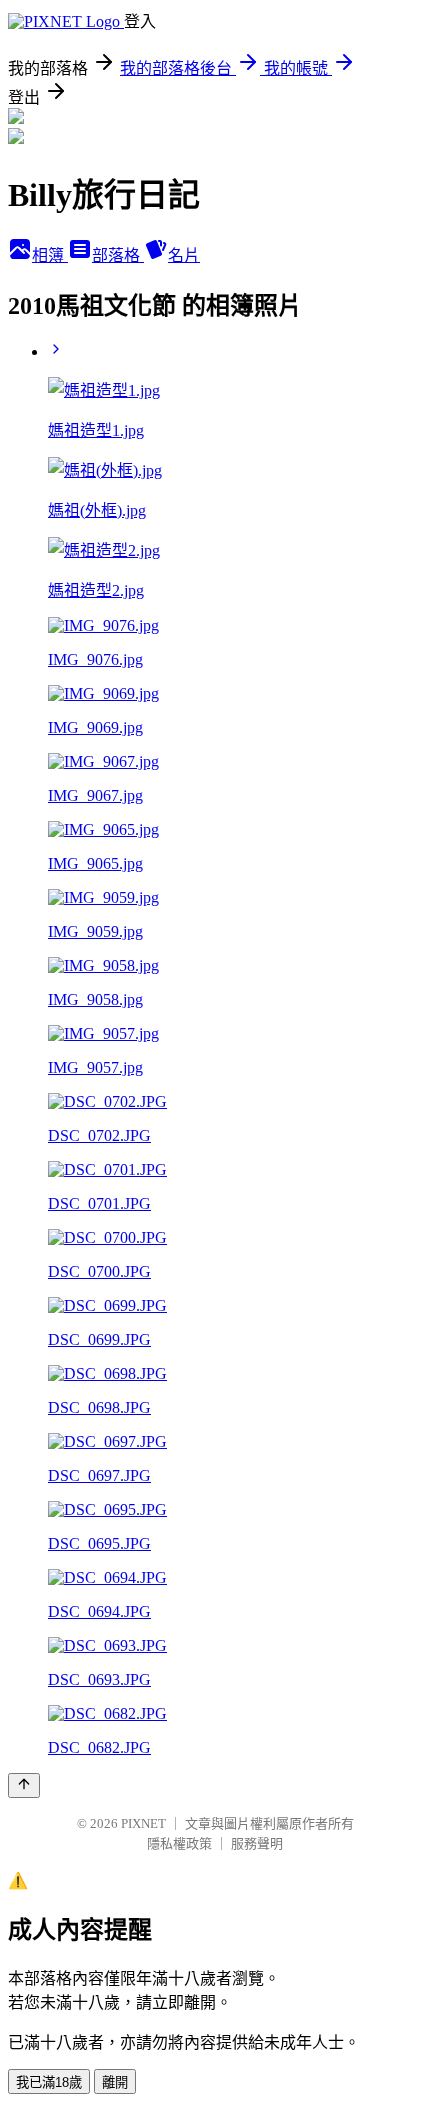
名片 (184, 255)
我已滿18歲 (49, 2082)
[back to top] (24, 1785)
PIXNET (143, 1823)
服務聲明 (257, 1843)
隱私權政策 (179, 1843)
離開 (115, 2082)
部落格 (118, 255)
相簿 (50, 255)
